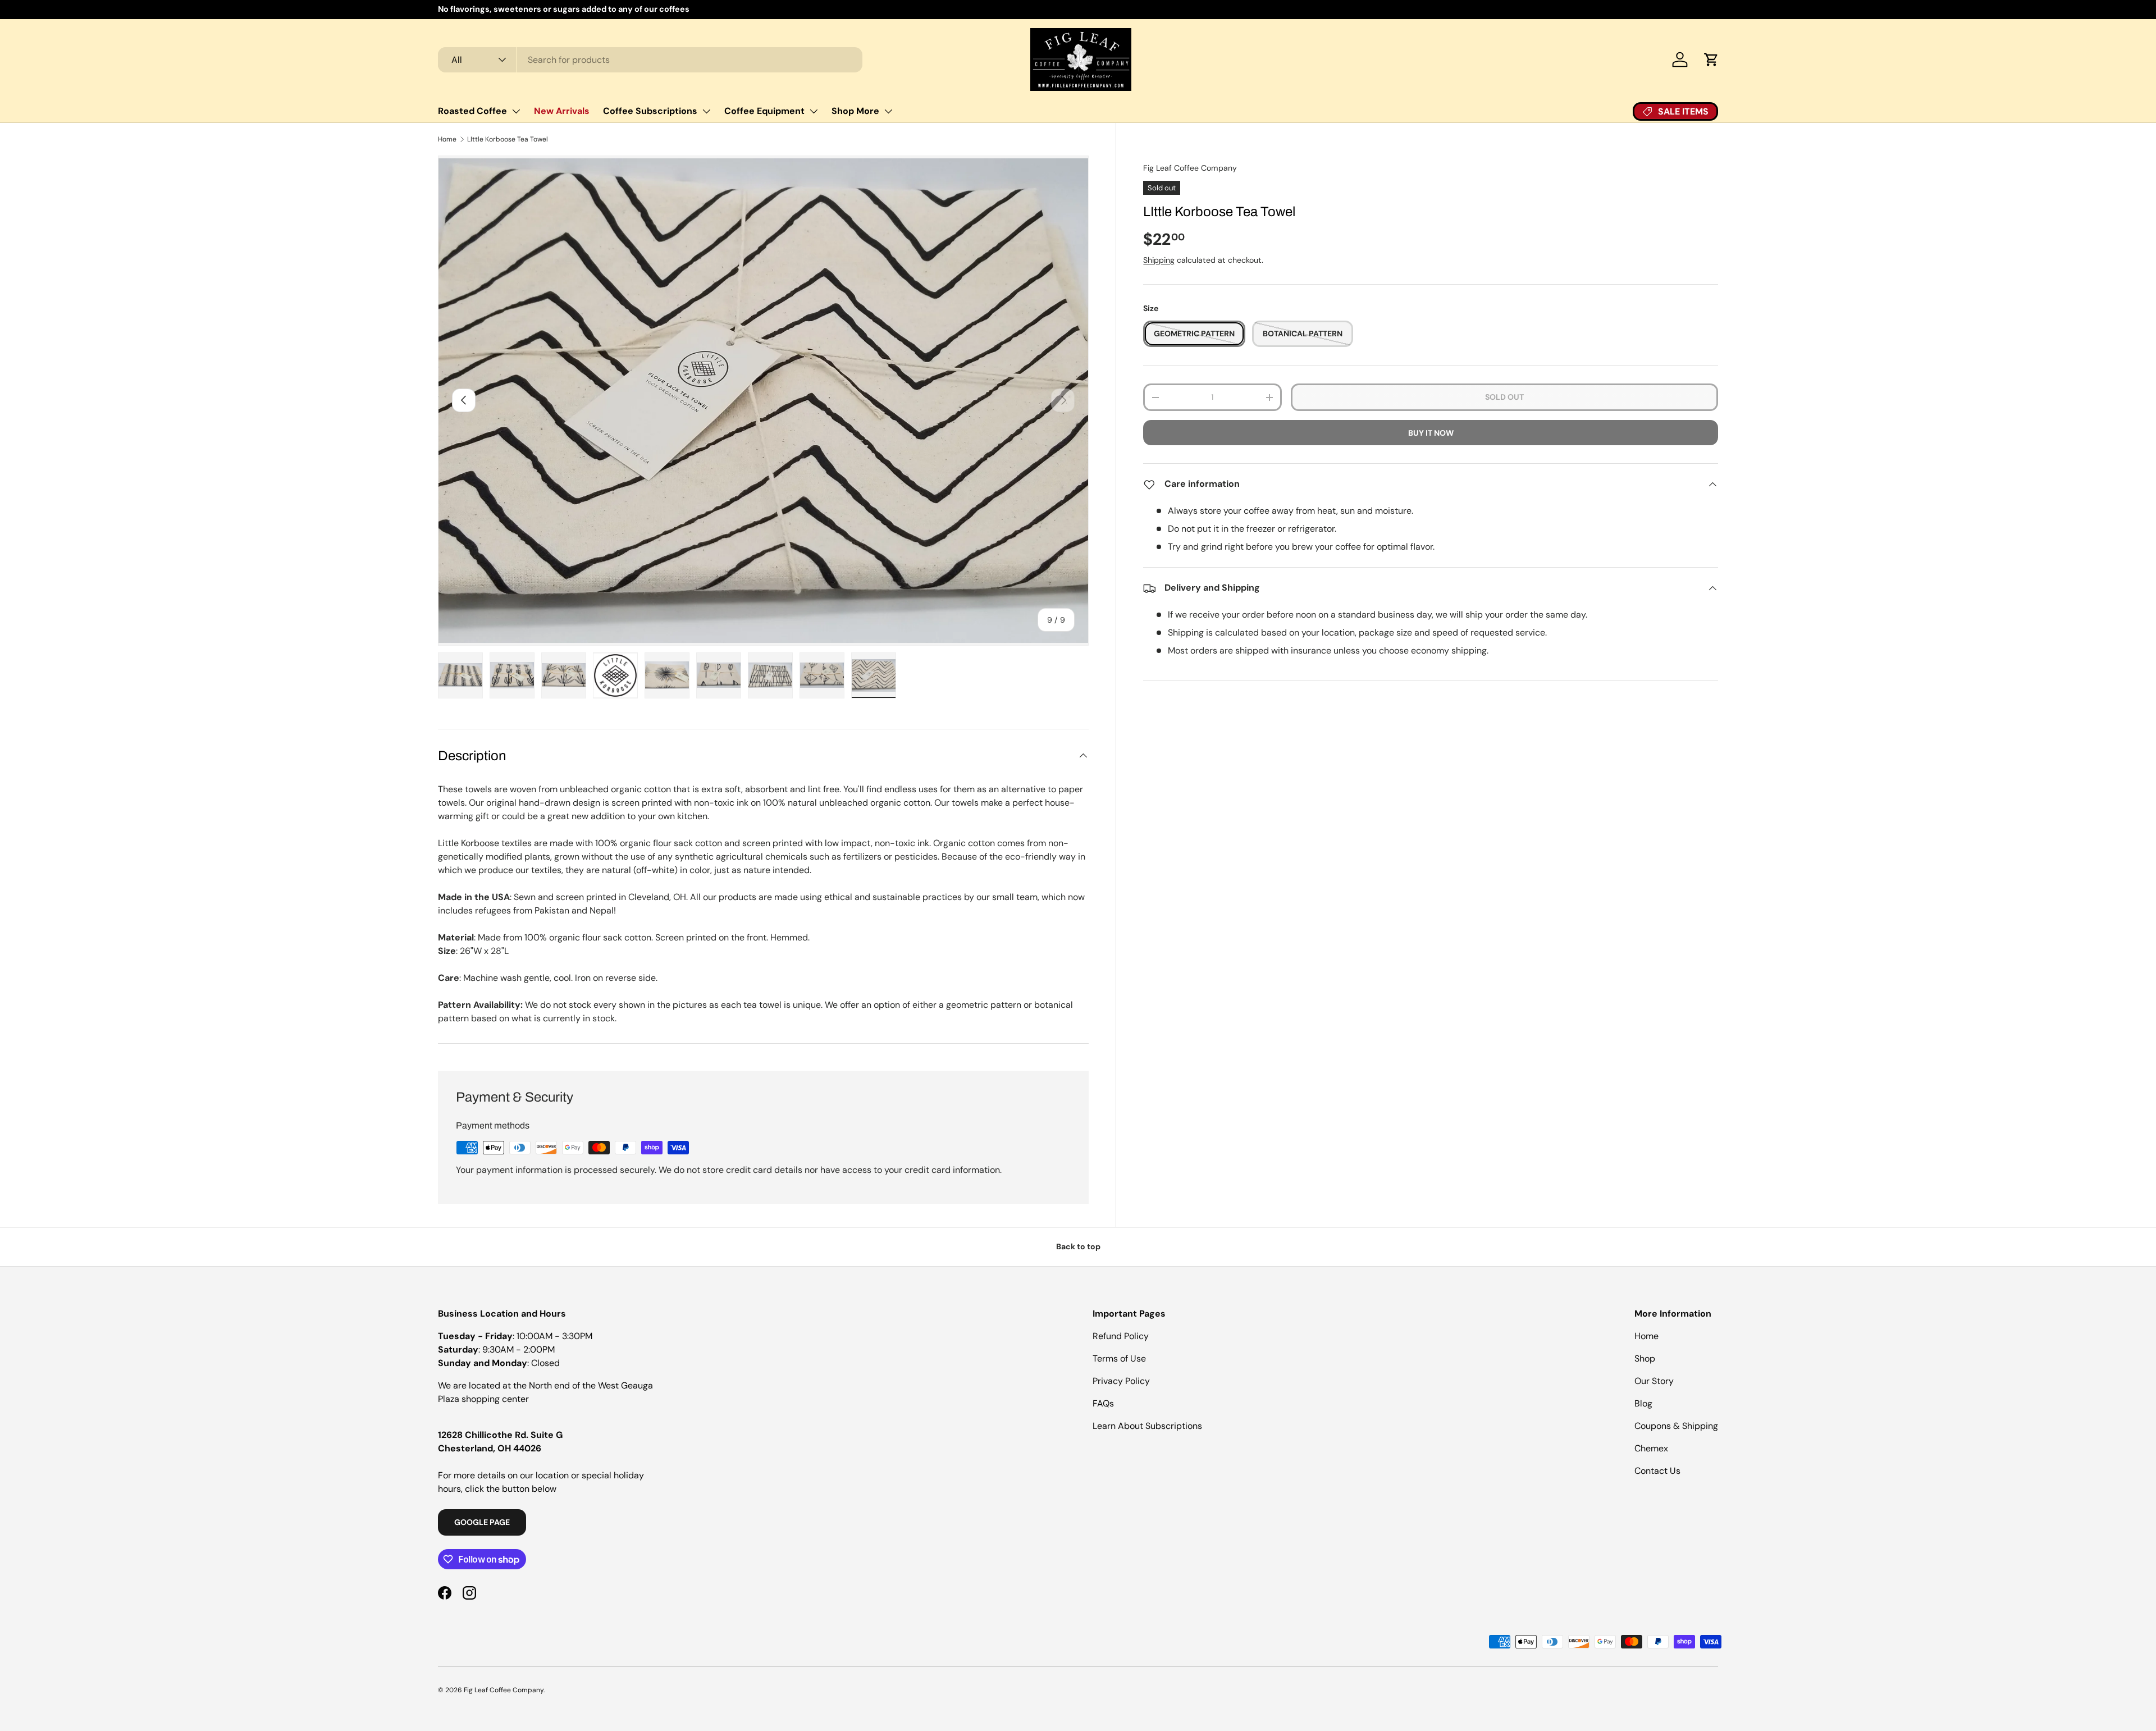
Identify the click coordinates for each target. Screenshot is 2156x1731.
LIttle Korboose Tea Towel (508, 139)
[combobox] (650, 60)
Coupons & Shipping (1676, 1426)
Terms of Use (1119, 1358)
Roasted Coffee (472, 111)
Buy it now (1431, 433)
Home (447, 139)
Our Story (1654, 1381)
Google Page (482, 1522)
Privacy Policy (1121, 1381)
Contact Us (1657, 1471)
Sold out (1504, 397)
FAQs (1103, 1403)
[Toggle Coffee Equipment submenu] (814, 111)
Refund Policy (1121, 1336)
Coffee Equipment (764, 111)
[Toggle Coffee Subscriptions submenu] (706, 111)
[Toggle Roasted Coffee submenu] (516, 111)
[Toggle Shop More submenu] (888, 111)
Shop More (855, 111)
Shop (1645, 1358)
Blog (1643, 1403)
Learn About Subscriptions (1147, 1426)
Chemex (1651, 1448)
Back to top (1078, 1246)
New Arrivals (562, 111)
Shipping (1159, 260)
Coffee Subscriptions (650, 111)
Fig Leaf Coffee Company (1190, 168)
